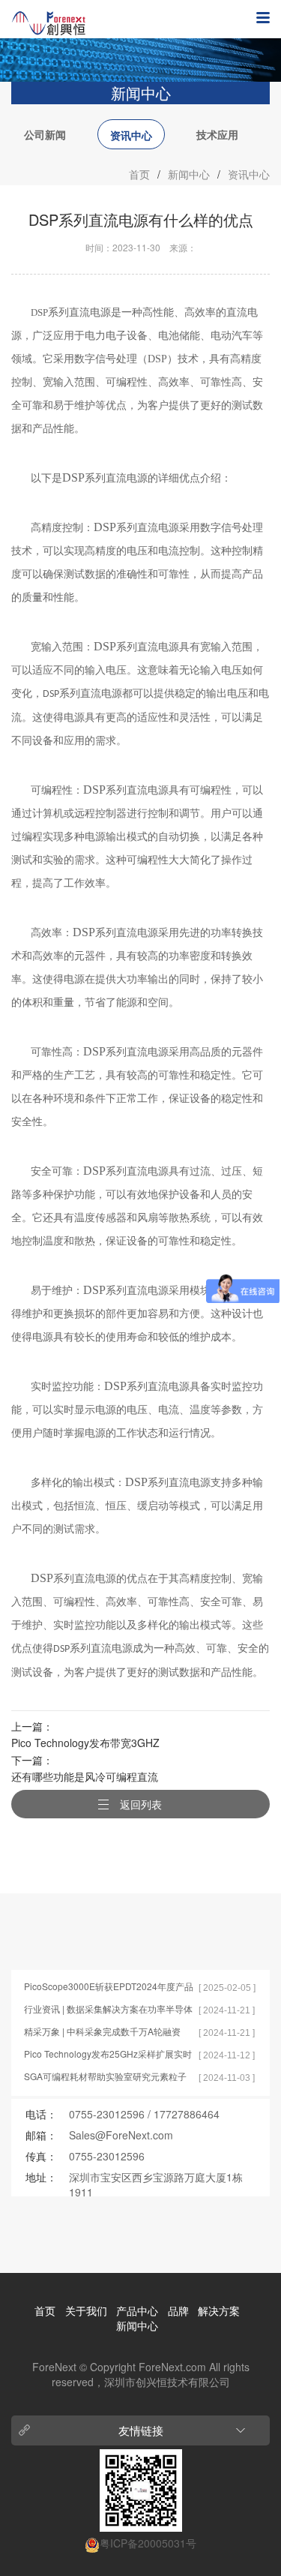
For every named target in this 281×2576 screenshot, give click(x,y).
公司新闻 (45, 134)
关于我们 (86, 2310)
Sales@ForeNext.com (121, 2135)
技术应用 (217, 134)
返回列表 (141, 1804)
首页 (139, 174)
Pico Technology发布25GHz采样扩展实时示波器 (108, 2054)
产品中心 (137, 2310)
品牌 (178, 2310)
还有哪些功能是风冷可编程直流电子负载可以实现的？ (85, 1777)
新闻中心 (189, 174)
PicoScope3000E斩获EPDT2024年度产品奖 (109, 1987)
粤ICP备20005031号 (148, 2543)
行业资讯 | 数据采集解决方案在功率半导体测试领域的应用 (108, 2009)
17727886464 (187, 2114)
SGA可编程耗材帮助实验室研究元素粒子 (105, 2076)
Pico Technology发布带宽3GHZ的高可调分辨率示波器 (85, 1744)
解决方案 (219, 2310)
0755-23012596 (107, 2114)
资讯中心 (131, 135)
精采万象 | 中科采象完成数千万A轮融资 (102, 2031)
